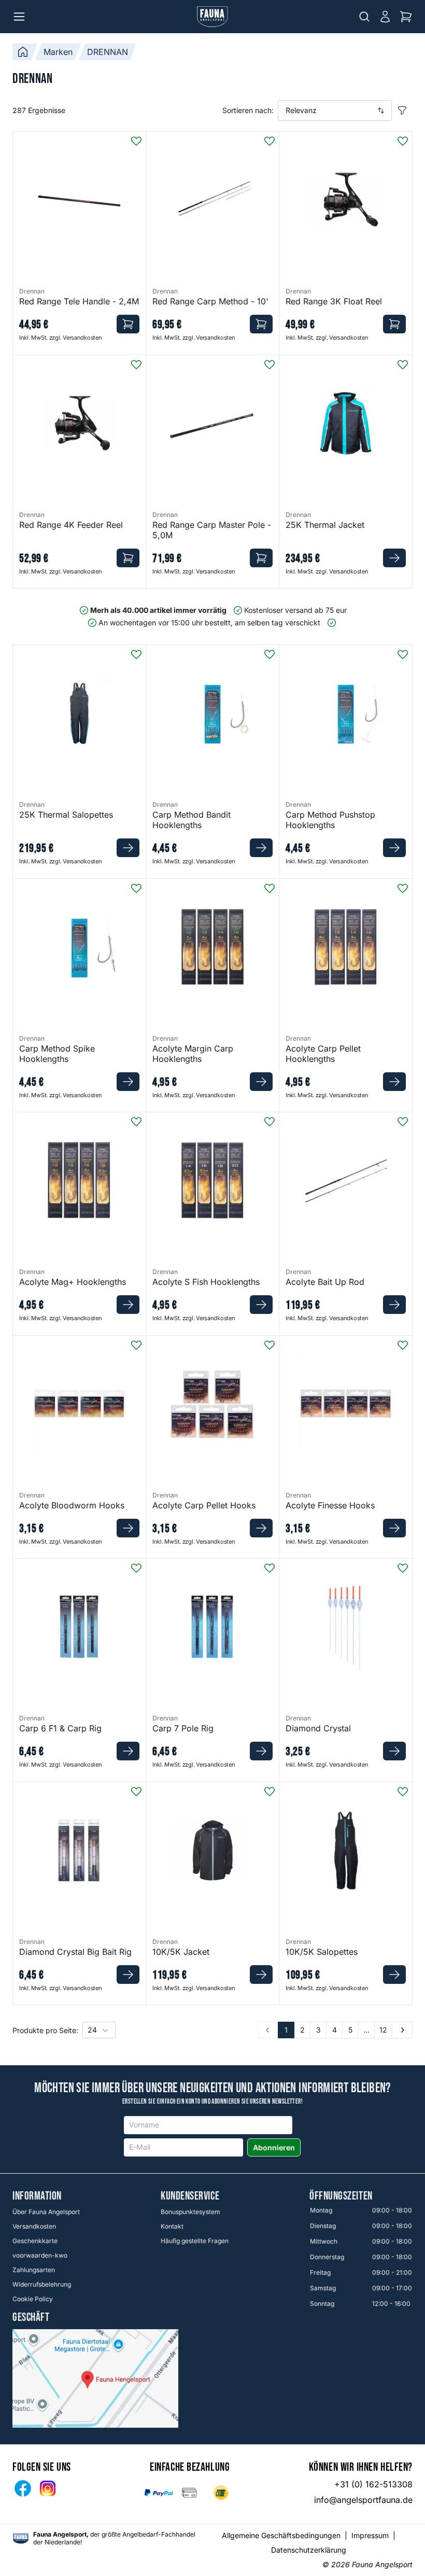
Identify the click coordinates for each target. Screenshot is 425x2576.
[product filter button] (402, 110)
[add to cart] (128, 324)
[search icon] (364, 17)
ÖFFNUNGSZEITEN (341, 2196)
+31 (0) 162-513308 (373, 2484)
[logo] (21, 2538)
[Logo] (212, 17)
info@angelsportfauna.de (363, 2500)
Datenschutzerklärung (309, 2550)
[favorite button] (136, 141)
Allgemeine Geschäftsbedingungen (281, 2535)
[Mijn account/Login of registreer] (385, 17)
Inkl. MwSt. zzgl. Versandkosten (60, 338)
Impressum (370, 2535)
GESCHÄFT (31, 2318)
